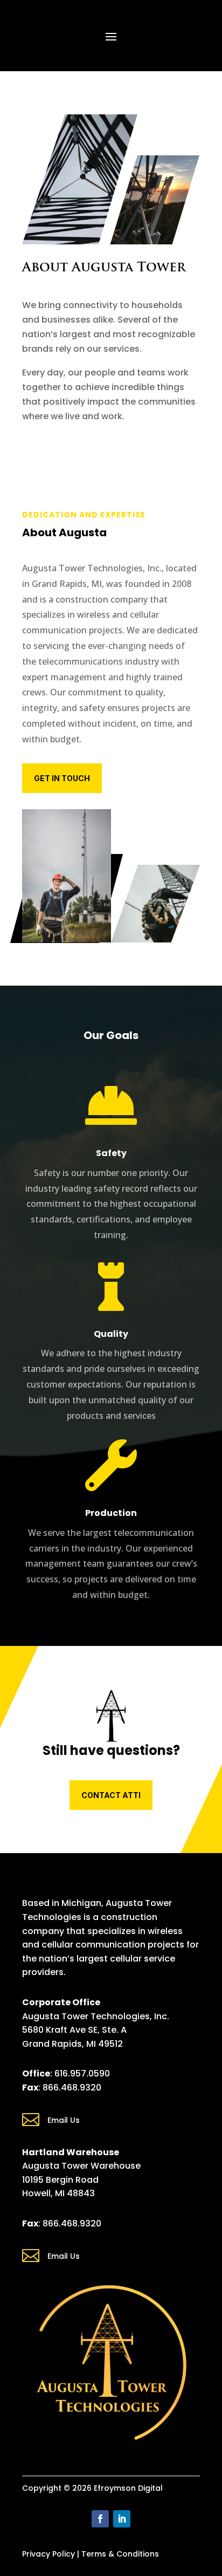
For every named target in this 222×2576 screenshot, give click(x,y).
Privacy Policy (48, 2554)
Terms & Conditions (120, 2554)
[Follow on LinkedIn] (122, 2519)
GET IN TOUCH (62, 778)
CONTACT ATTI (111, 1795)
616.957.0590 (82, 2073)
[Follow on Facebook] (100, 2519)
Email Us (64, 2120)
